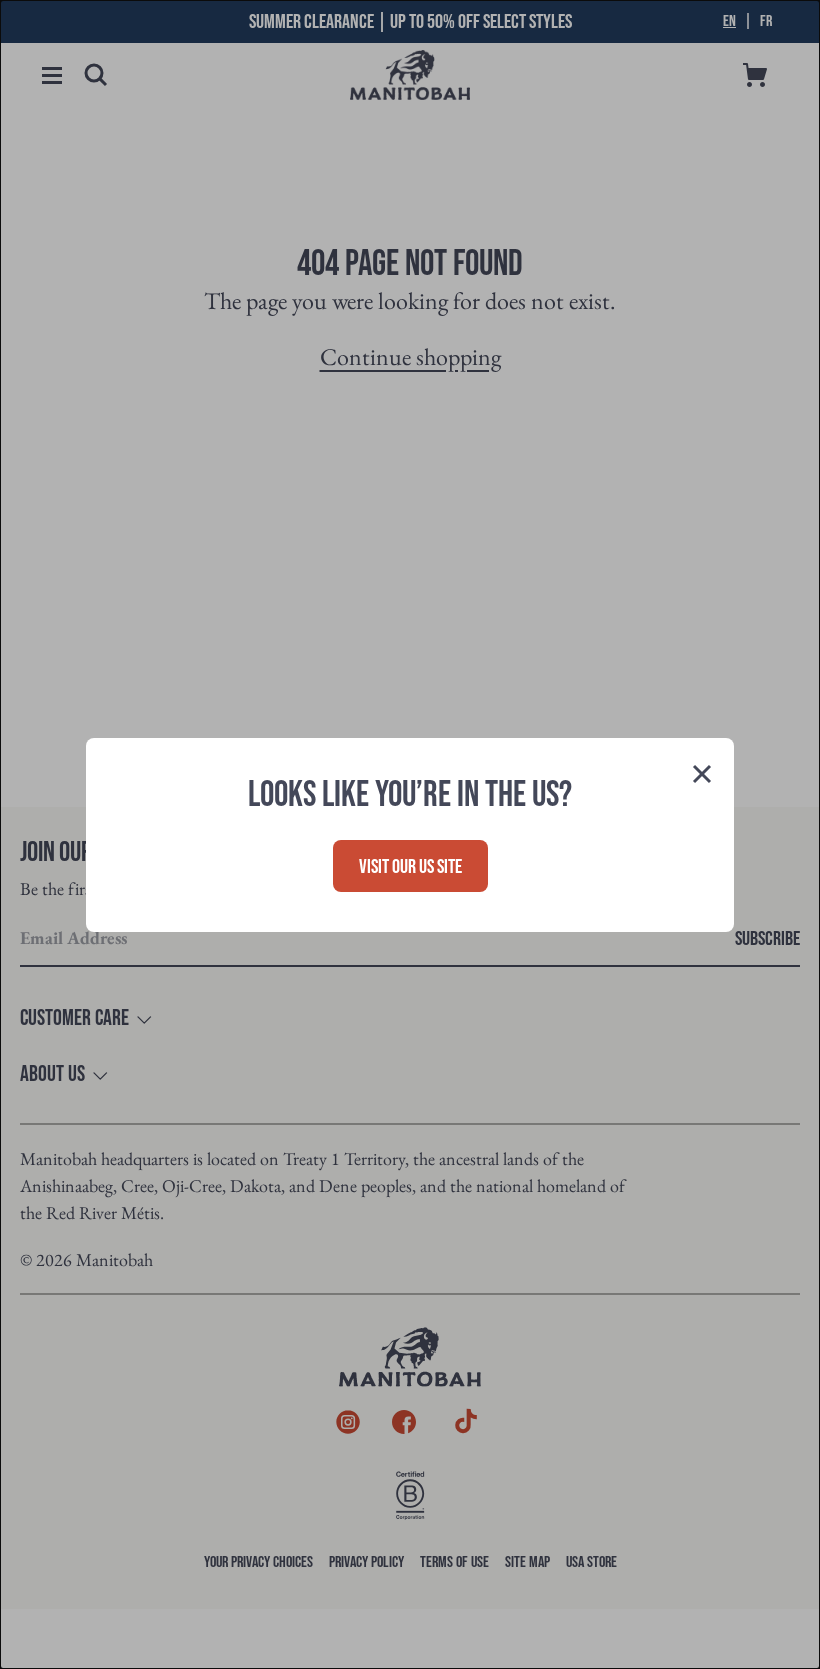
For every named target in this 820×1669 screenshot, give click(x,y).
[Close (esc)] (702, 776)
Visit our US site (410, 867)
